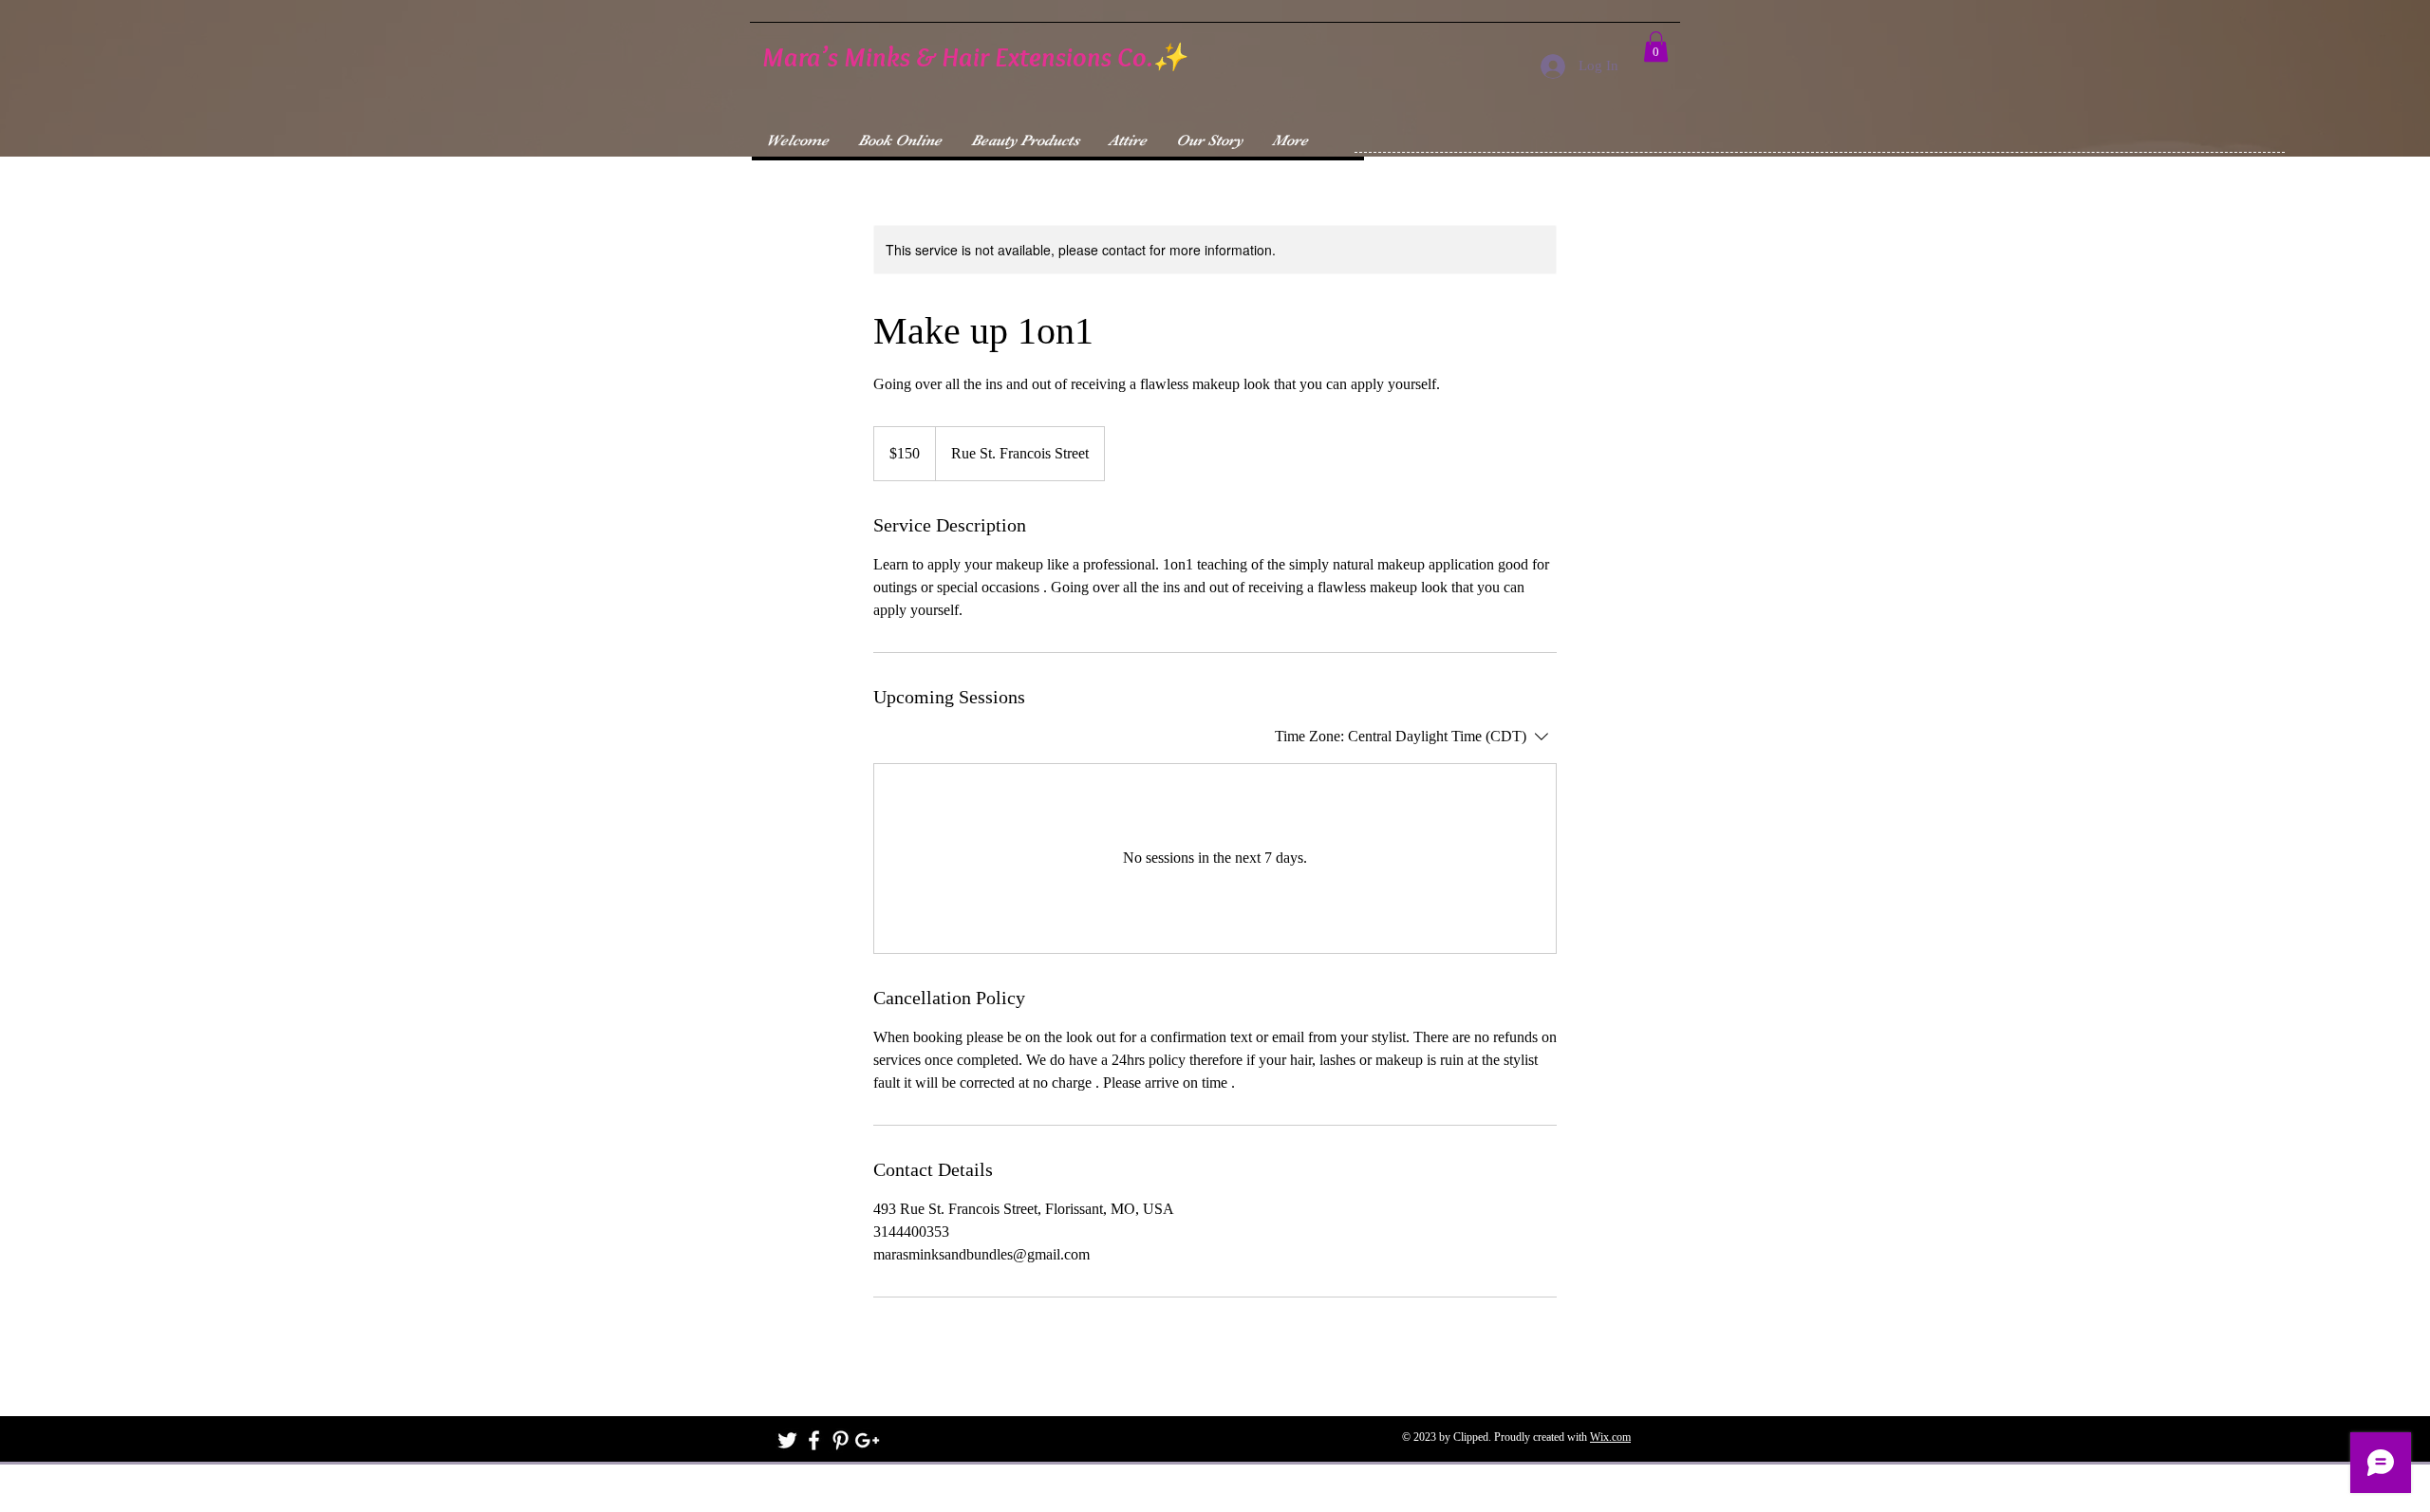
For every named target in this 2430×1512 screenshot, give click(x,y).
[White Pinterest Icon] (841, 1440)
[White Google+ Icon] (867, 1440)
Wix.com (1610, 1437)
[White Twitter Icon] (787, 1440)
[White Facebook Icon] (814, 1440)
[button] (1656, 47)
